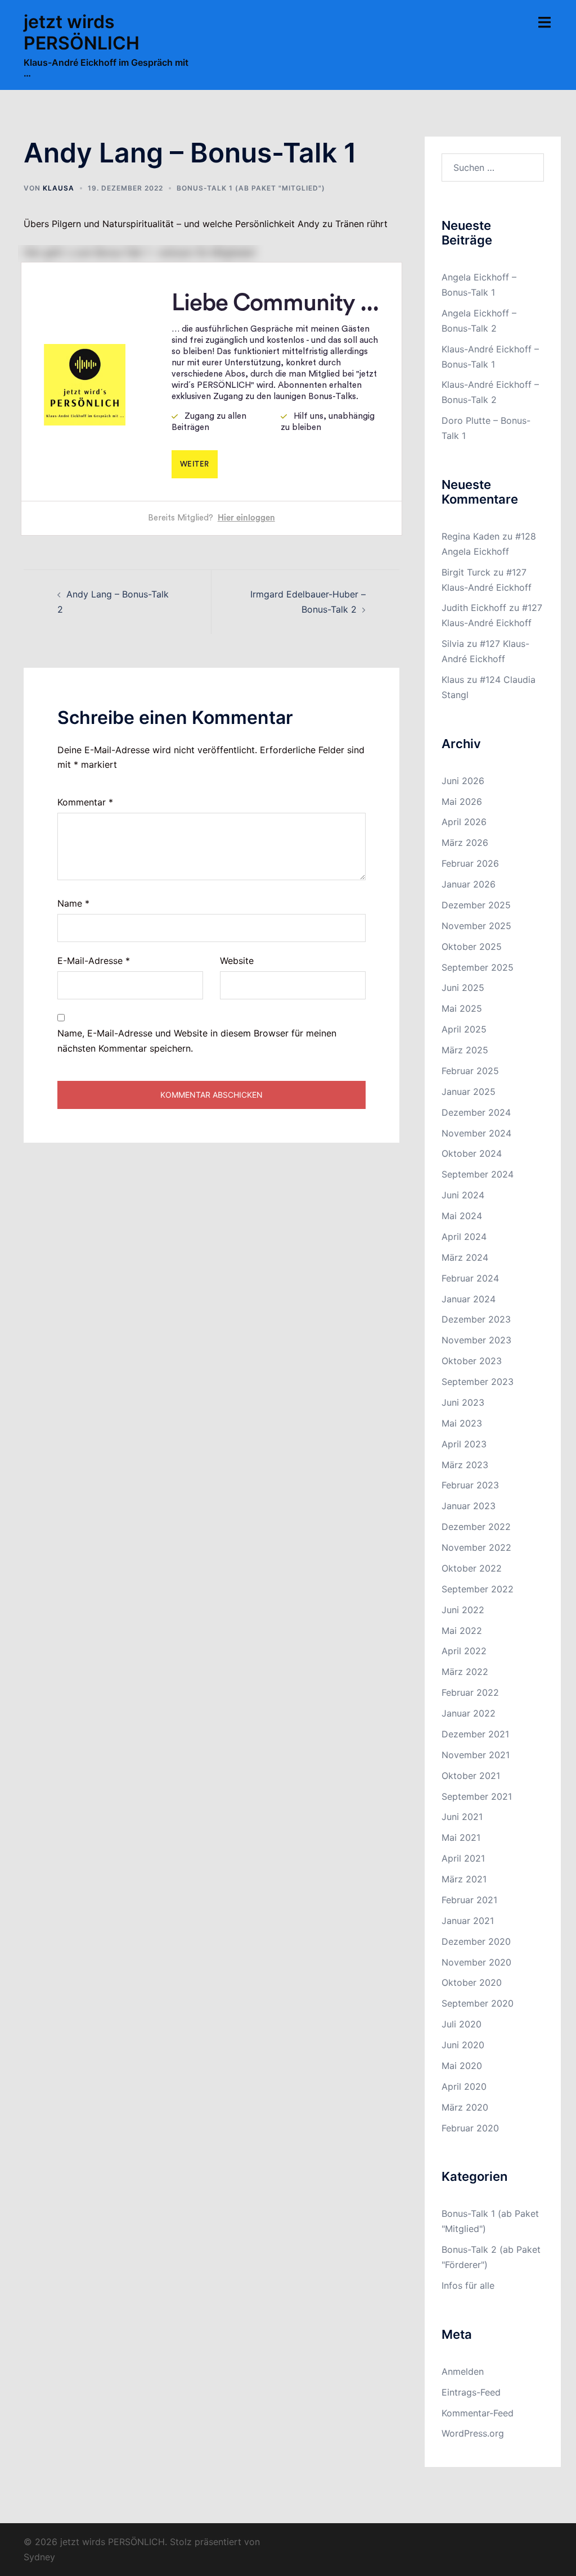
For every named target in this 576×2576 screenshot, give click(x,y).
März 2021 (464, 1879)
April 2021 (463, 1858)
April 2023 (464, 1444)
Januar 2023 (469, 1506)
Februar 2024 (470, 1278)
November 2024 (476, 1133)
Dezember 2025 (476, 905)
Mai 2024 (462, 1216)
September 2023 (478, 1382)
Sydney (39, 2557)
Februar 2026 (470, 863)
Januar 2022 (469, 1713)
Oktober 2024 (472, 1153)
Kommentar (85, 802)
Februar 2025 (470, 1071)
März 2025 (465, 1050)
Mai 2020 (462, 2066)
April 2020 (464, 2086)
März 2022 (465, 1672)
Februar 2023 (470, 1485)
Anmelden (463, 2371)
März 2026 (465, 843)
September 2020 (478, 2003)
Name (73, 903)
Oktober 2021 (471, 1776)
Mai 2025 (462, 1008)
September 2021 (477, 1796)
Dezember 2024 (476, 1112)
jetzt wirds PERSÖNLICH (82, 32)
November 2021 (476, 1755)
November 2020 (476, 1962)
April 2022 (464, 1651)
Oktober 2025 (472, 947)
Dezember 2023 (476, 1319)
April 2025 (464, 1029)
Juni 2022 (463, 1610)
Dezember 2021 (475, 1734)
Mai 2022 (462, 1631)
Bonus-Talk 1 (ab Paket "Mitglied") (251, 188)
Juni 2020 (463, 2045)
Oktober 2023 (472, 1361)
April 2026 (464, 822)
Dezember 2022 (476, 1527)
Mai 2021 (461, 1837)
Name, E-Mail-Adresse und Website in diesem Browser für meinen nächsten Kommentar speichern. (197, 1041)
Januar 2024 (469, 1299)
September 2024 (478, 1174)
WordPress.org (473, 2433)
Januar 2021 (468, 1921)
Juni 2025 (463, 988)
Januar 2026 (469, 884)
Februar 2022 (470, 1692)
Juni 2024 (463, 1195)
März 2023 (465, 1465)
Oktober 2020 (472, 1982)
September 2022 (478, 1589)
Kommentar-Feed (478, 2413)
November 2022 (476, 1547)
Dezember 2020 (476, 1941)
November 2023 (476, 1340)
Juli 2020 (462, 2024)
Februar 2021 (469, 1900)
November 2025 (476, 926)
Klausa (58, 188)
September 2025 (478, 967)
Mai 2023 (462, 1423)
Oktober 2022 (472, 1568)
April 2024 (464, 1237)
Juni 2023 (463, 1402)
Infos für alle (468, 2285)
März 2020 (465, 2107)
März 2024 (465, 1257)
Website (237, 961)
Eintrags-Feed (471, 2392)
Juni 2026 (463, 781)
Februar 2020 (470, 2128)
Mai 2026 (462, 802)
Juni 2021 (462, 1817)
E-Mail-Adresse (94, 961)
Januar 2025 (469, 1092)
